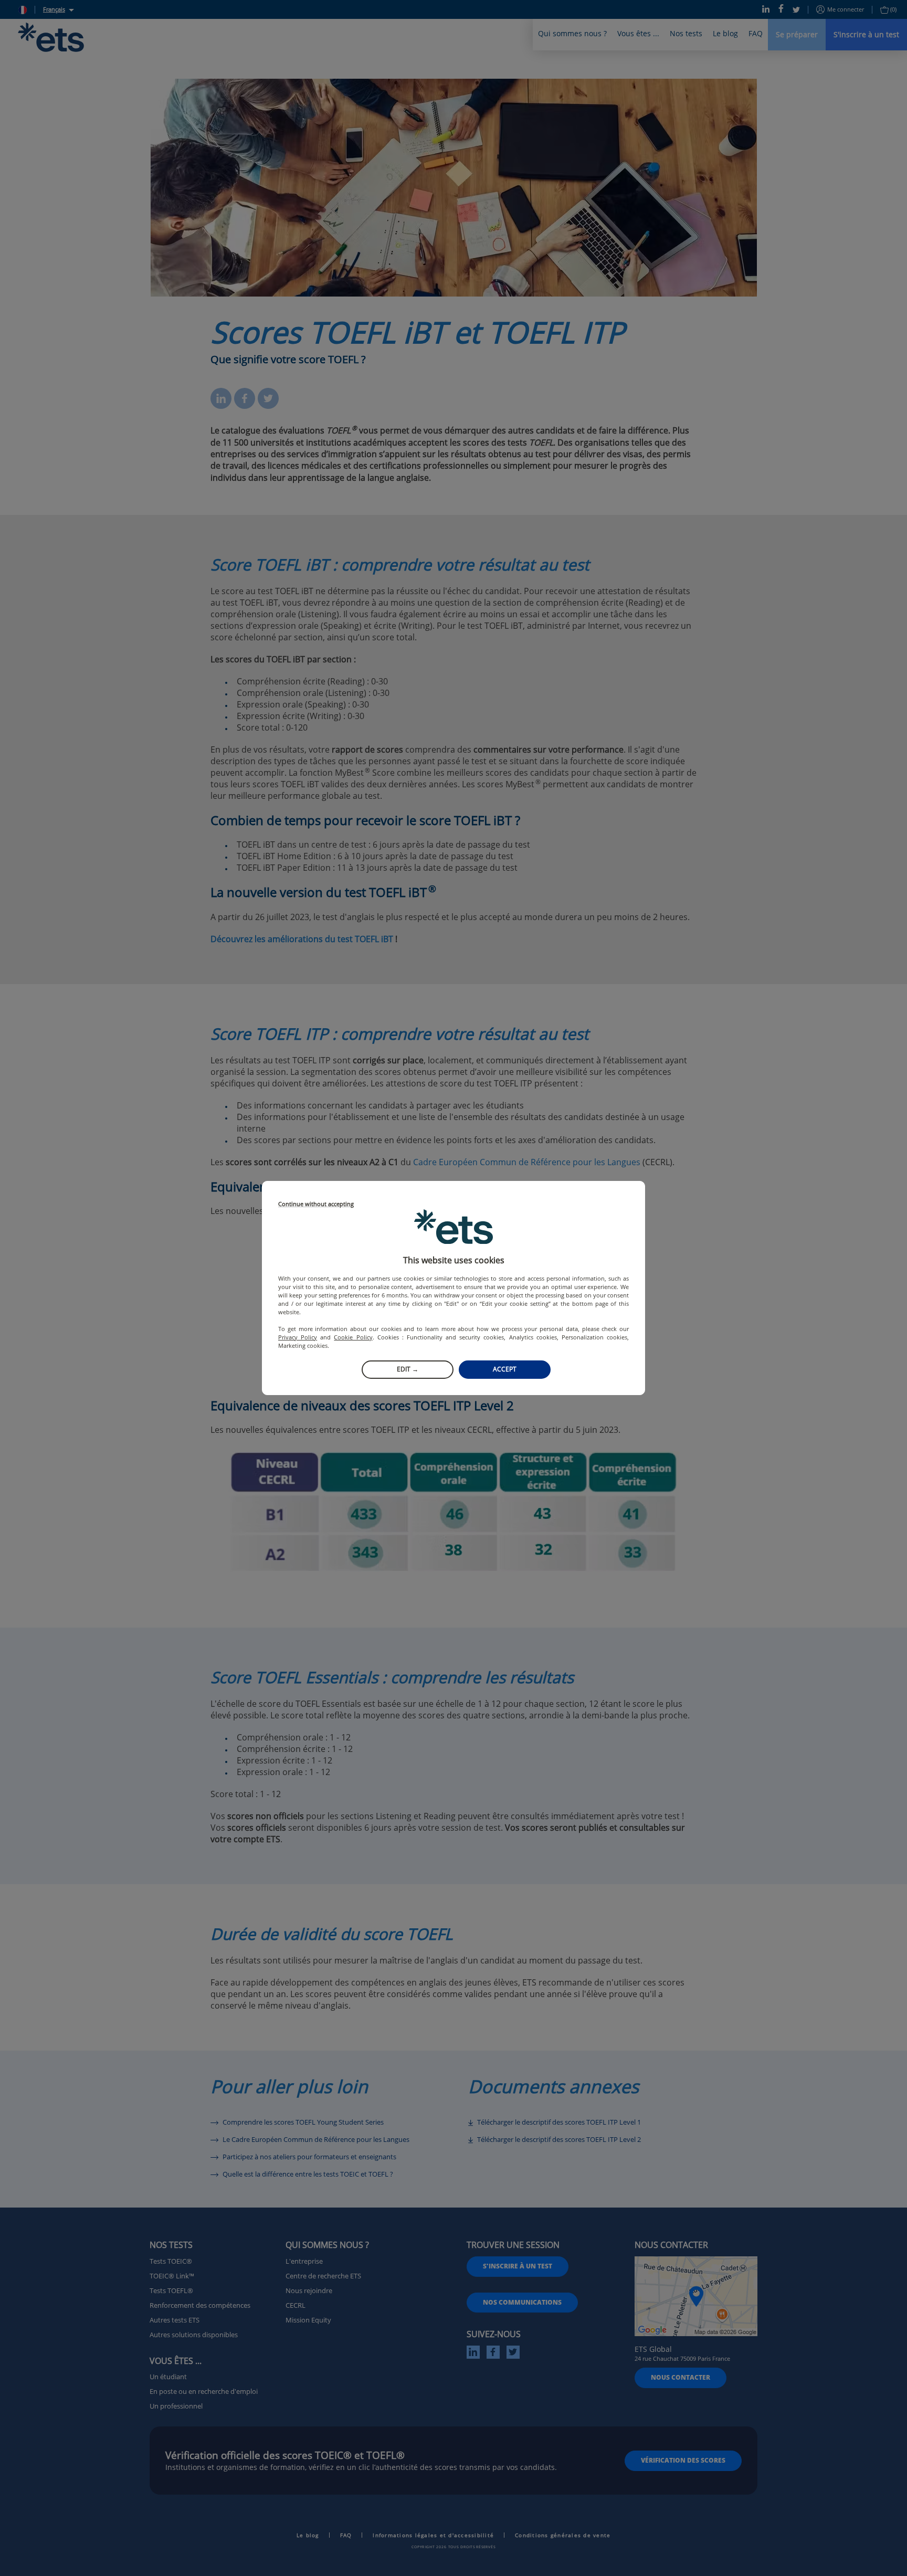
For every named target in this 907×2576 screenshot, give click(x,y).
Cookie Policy (353, 1337)
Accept (505, 1369)
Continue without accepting (316, 1204)
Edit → (408, 1369)
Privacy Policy (298, 1337)
